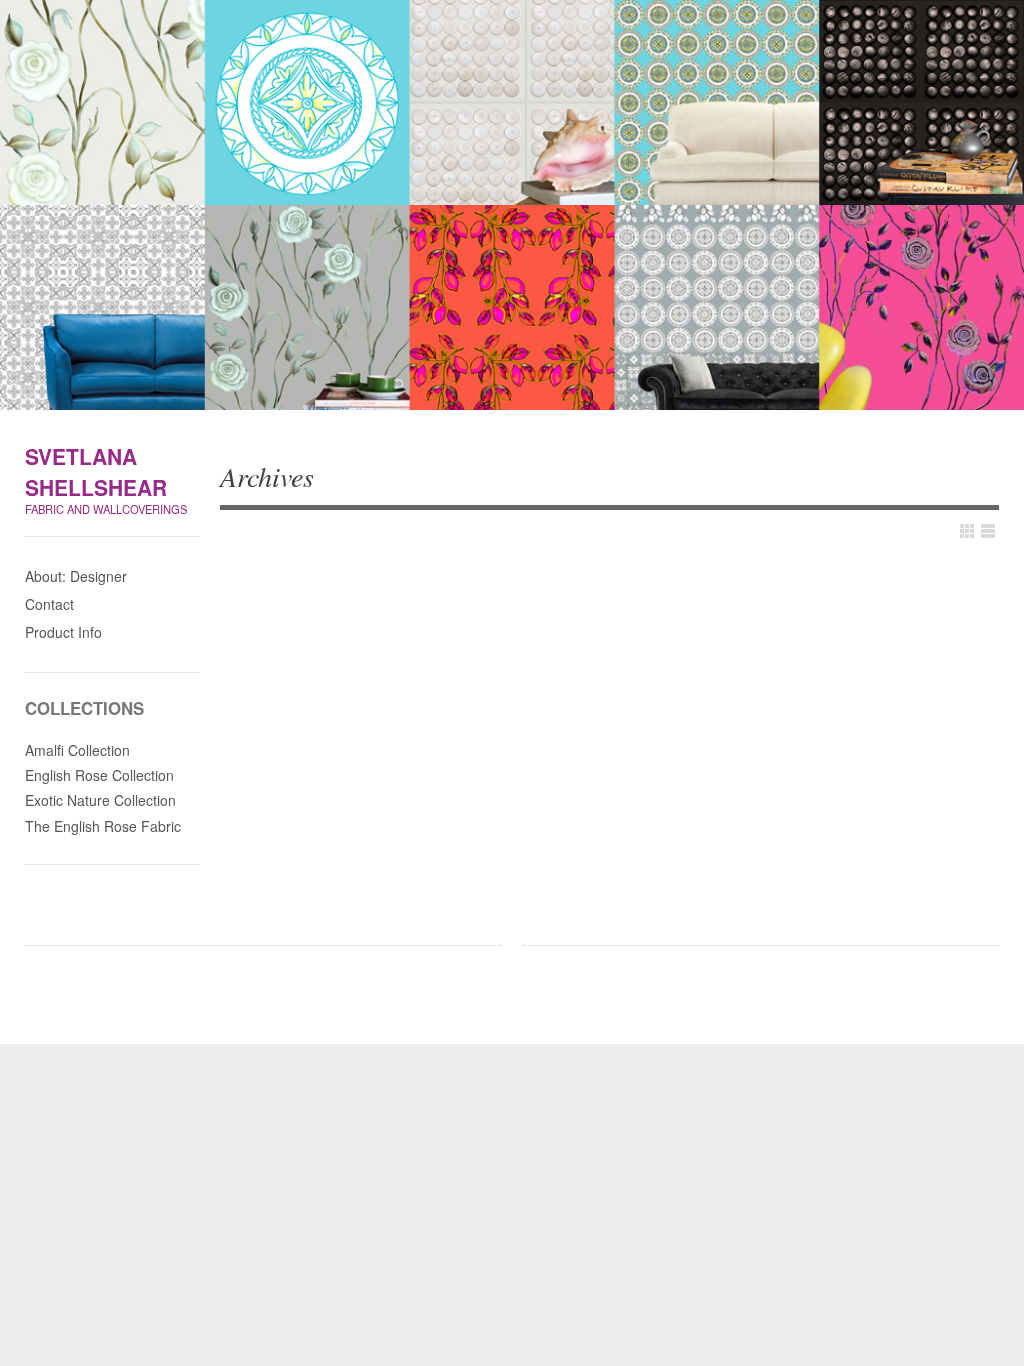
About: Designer (76, 576)
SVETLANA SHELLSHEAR (96, 472)
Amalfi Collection (77, 750)
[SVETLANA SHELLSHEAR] (512, 208)
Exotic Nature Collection (100, 800)
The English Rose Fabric (103, 826)
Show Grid (967, 531)
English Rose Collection (99, 775)
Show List (988, 531)
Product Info (63, 632)
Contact (49, 604)
